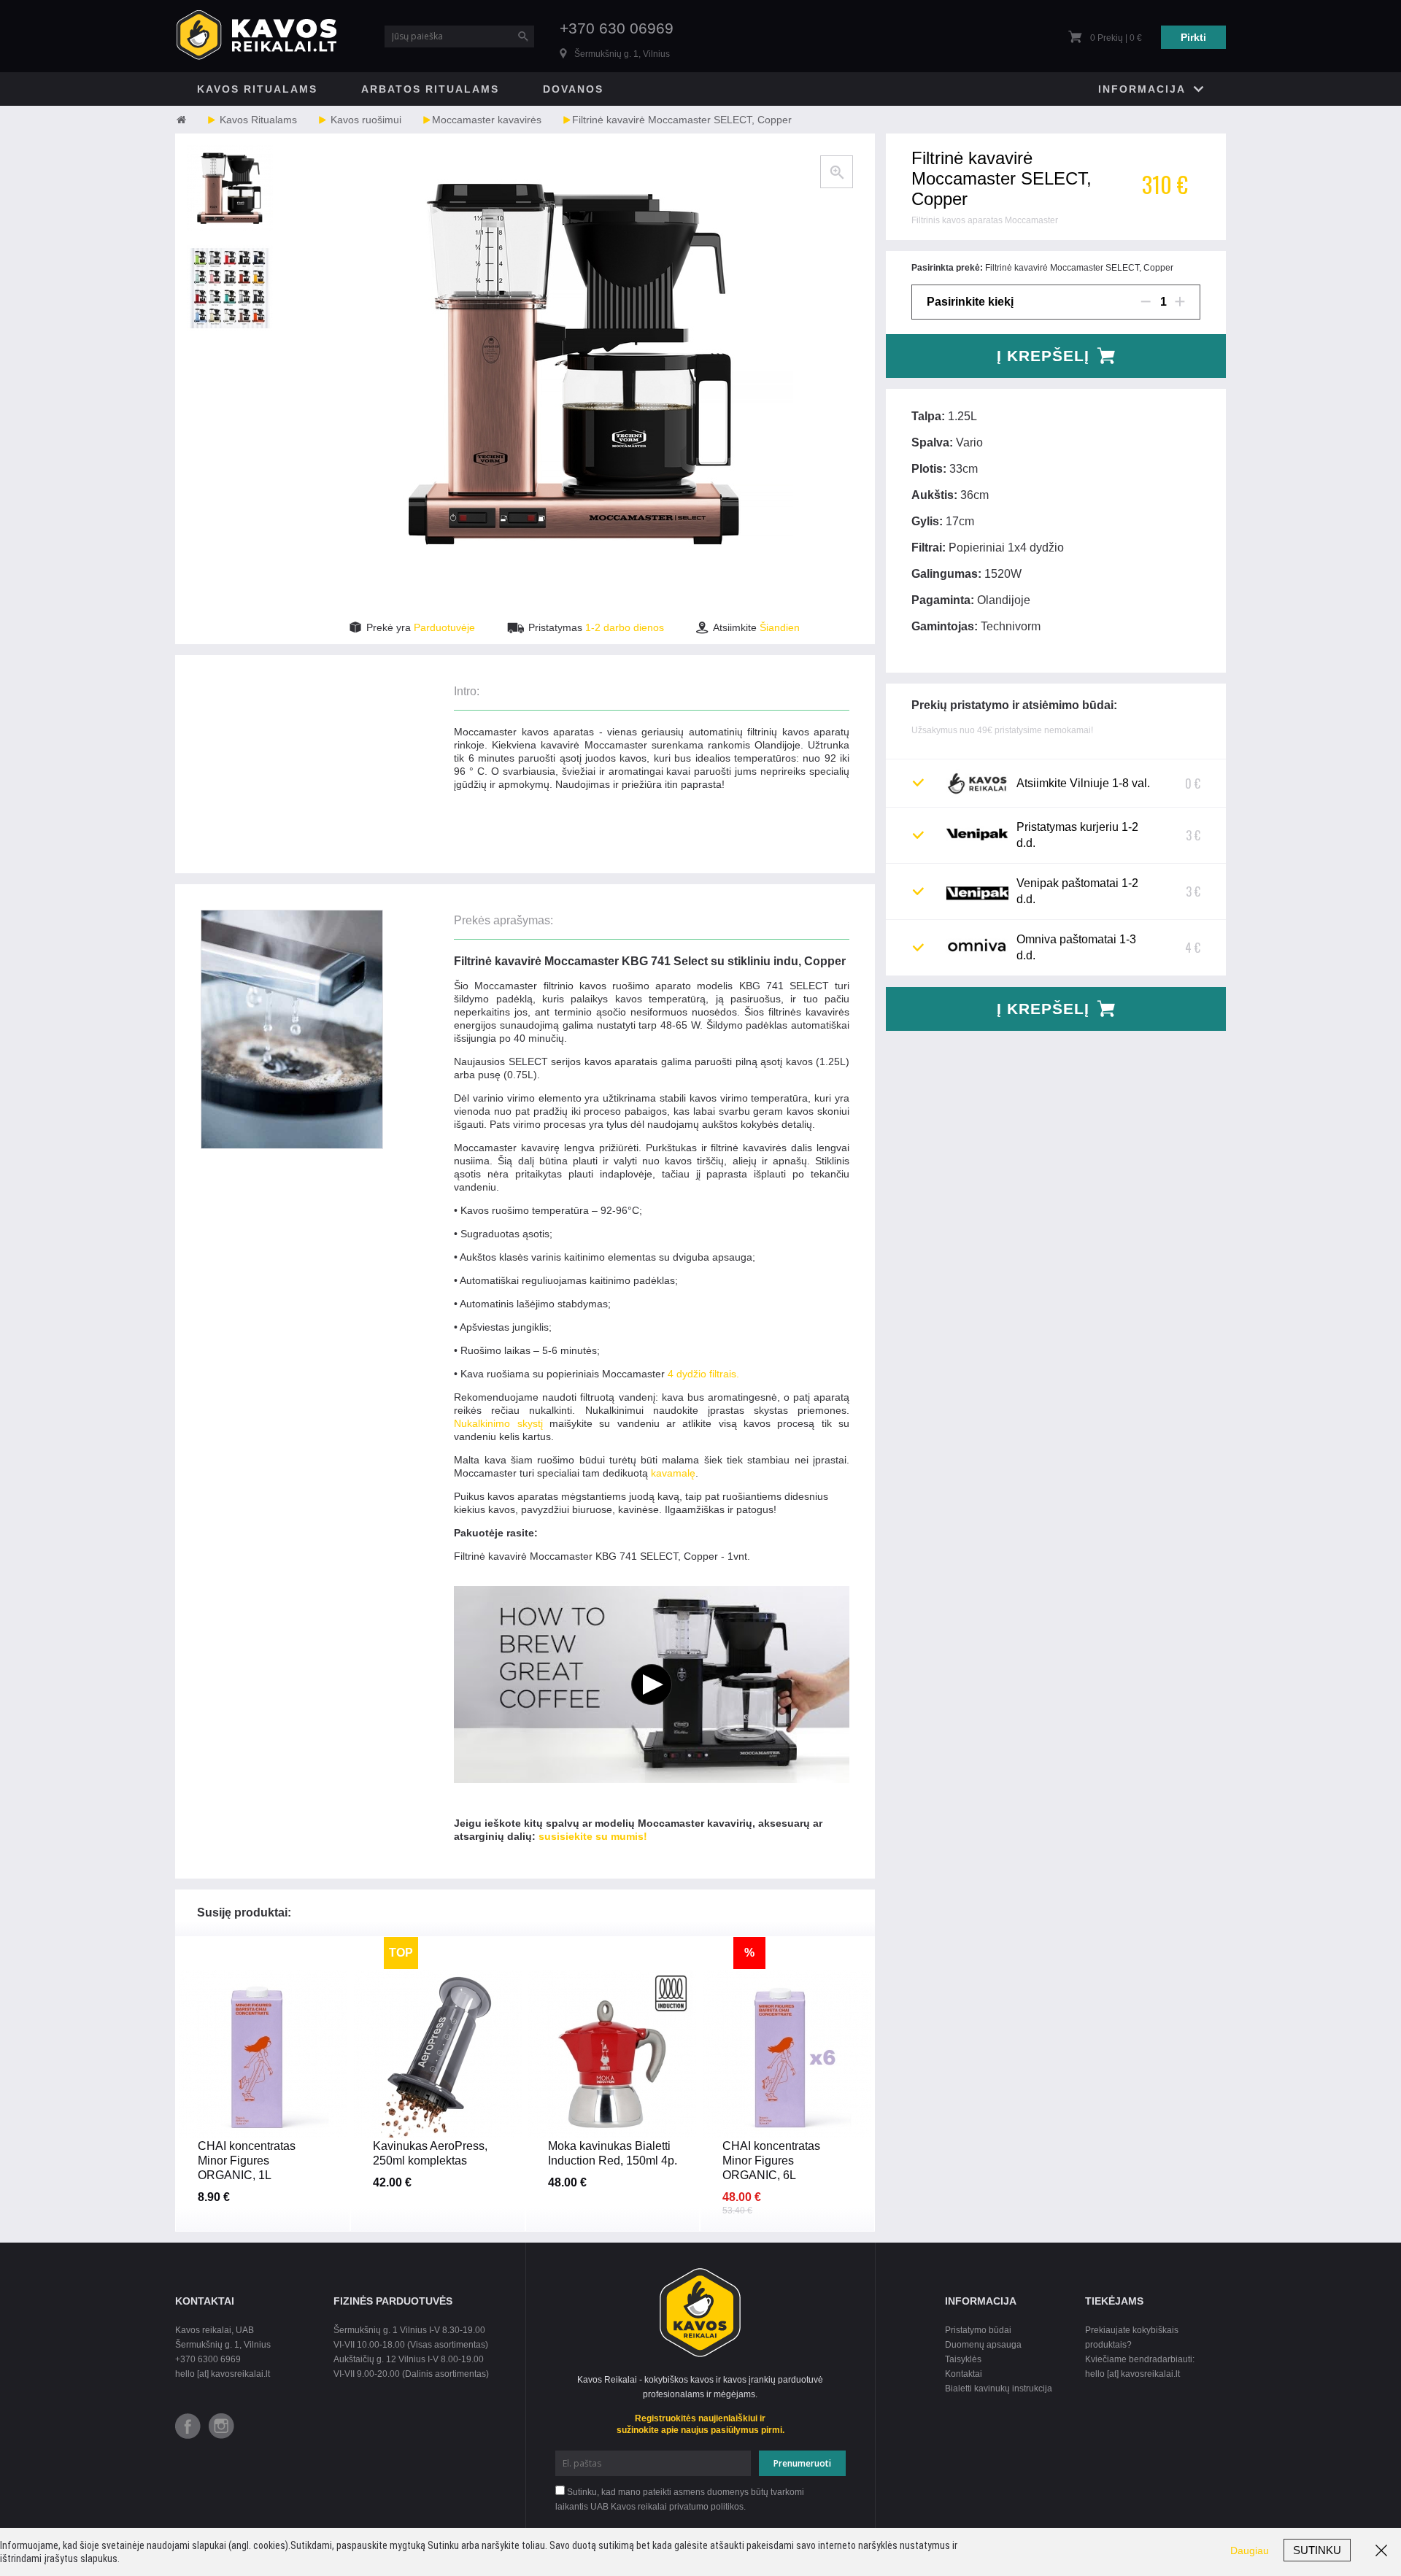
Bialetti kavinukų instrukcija (999, 2389)
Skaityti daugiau (262, 2157)
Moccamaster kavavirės (487, 120)
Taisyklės (963, 2359)
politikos (727, 2507)
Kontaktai (964, 2374)
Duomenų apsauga (983, 2345)
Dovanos (573, 89)
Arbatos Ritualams (430, 89)
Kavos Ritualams (257, 89)
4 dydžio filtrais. (703, 1374)
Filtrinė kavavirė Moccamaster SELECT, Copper (682, 120)
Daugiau (1250, 2550)
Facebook (188, 2426)
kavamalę (673, 1473)
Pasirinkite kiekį (970, 302)
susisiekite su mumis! (593, 1836)
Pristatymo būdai (978, 2330)
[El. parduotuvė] (195, 120)
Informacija (1142, 89)
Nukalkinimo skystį (498, 1423)
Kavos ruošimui (366, 120)
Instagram (221, 2426)
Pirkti (1193, 37)
